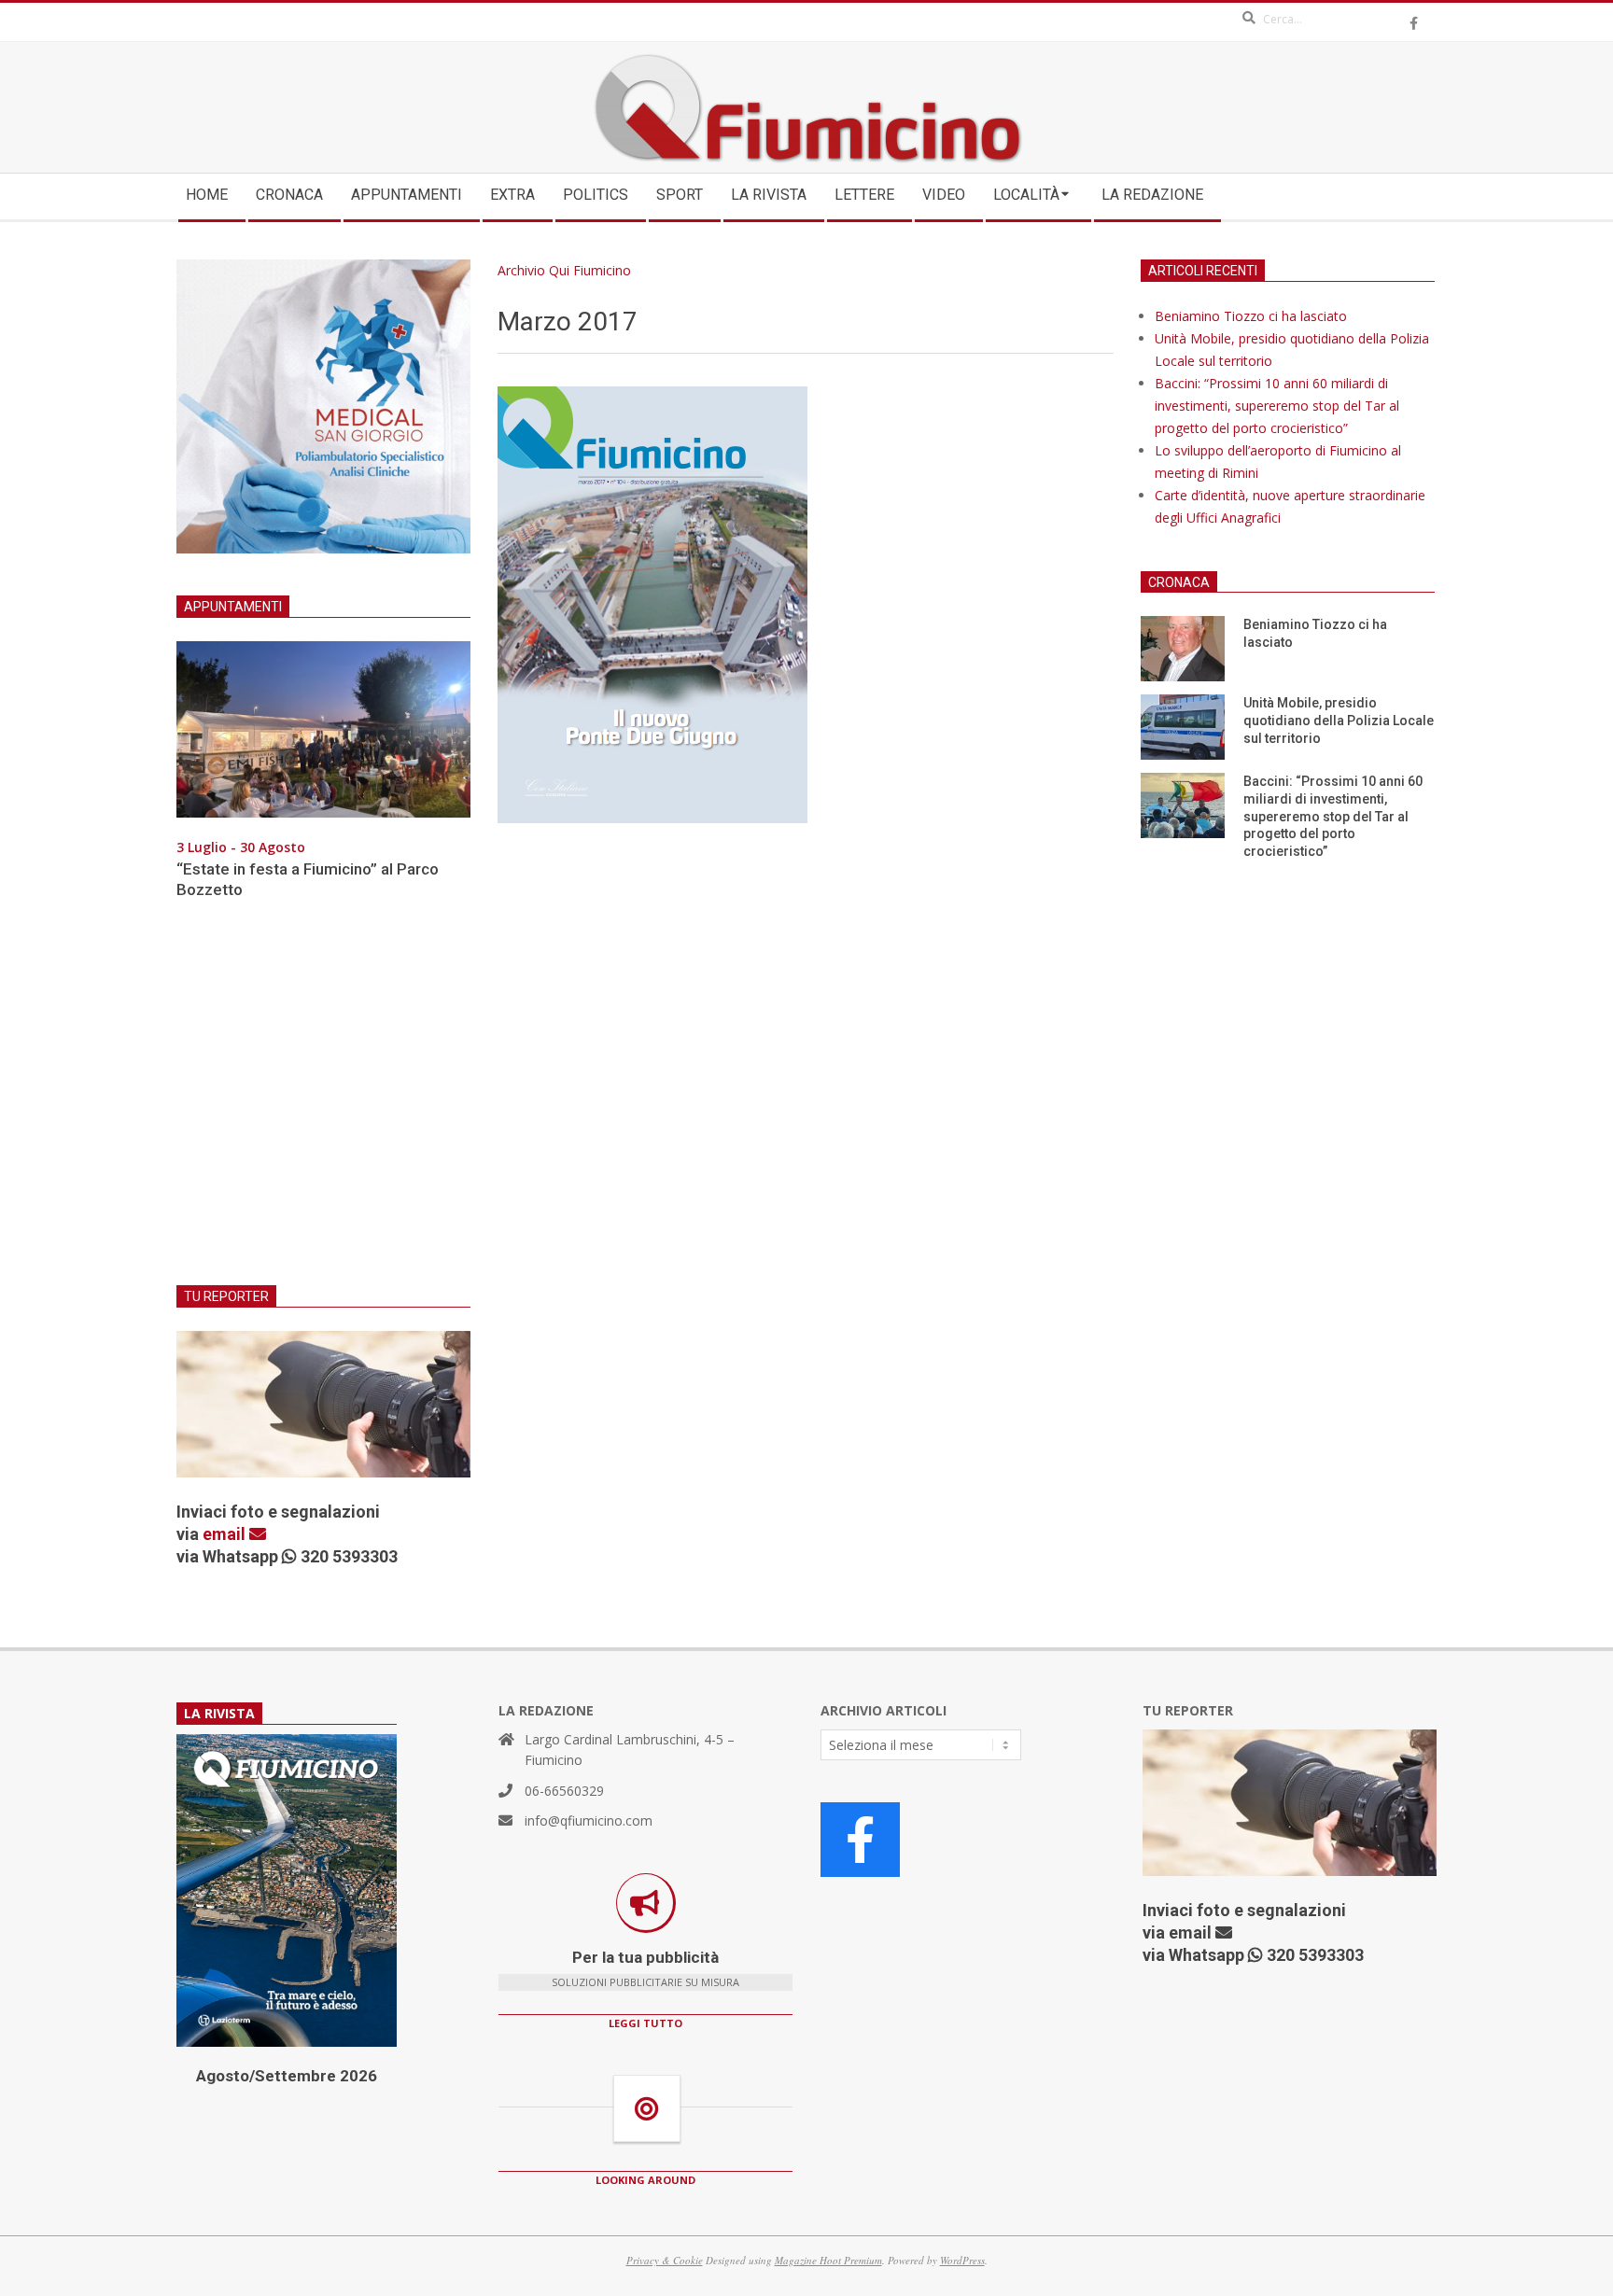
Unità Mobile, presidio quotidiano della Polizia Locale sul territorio (1339, 720)
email (226, 1534)
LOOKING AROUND (645, 2180)
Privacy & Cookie (665, 2260)
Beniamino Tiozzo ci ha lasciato (1251, 316)
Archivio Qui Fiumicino (564, 270)
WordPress (962, 2260)
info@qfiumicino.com (589, 1820)
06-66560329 (564, 1791)
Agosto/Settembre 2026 (287, 2076)
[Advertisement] (323, 1104)
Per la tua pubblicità (645, 1957)
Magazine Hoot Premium (828, 2260)
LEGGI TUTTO (645, 2023)
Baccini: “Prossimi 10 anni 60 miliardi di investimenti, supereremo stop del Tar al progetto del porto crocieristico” (1277, 406)
